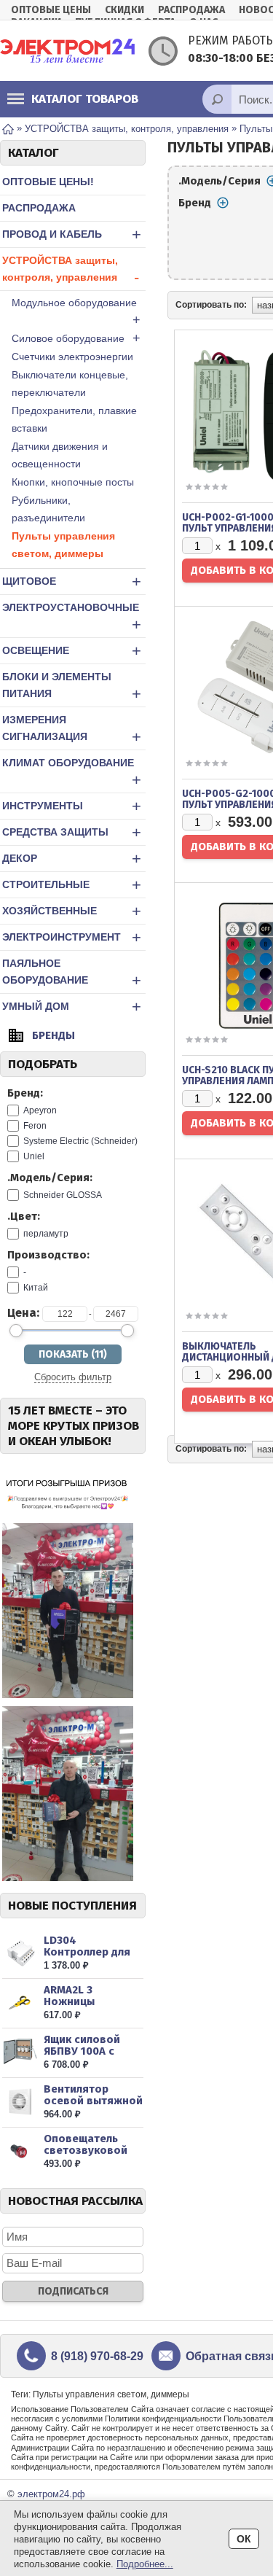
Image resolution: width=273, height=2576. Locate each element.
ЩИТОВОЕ (72, 581)
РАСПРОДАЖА (39, 208)
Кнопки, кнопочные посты (73, 482)
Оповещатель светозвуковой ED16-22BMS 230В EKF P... (90, 2156)
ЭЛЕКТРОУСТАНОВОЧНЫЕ (72, 618)
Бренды (54, 1035)
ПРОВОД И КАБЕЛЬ (72, 234)
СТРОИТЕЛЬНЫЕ (72, 885)
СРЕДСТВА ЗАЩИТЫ (72, 832)
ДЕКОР (72, 859)
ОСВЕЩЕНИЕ (72, 651)
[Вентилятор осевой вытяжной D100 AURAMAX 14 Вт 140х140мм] (20, 2102)
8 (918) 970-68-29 (97, 2356)
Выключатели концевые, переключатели (70, 384)
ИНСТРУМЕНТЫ (72, 806)
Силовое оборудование (76, 338)
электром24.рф (51, 2494)
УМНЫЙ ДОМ (72, 1007)
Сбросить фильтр (73, 1377)
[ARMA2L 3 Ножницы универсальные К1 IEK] (20, 2003)
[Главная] (8, 128)
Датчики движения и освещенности (60, 455)
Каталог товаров (85, 99)
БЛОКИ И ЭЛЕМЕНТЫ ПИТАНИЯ (72, 687)
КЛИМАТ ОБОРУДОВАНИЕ (72, 773)
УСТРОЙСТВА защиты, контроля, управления (71, 271)
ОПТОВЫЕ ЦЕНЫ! (48, 182)
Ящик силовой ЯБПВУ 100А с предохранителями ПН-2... (92, 2057)
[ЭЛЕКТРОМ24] (67, 51)
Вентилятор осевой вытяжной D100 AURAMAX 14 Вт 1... (93, 2106)
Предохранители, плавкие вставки (74, 419)
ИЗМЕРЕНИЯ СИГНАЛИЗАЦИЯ (72, 730)
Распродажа (191, 10)
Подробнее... (145, 2564)
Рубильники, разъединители (48, 509)
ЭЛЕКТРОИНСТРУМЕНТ (72, 937)
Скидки (124, 10)
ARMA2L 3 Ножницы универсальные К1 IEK (93, 2007)
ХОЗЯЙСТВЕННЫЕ (72, 911)
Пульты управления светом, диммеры (63, 545)
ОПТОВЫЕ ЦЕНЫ (51, 10)
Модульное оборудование (76, 312)
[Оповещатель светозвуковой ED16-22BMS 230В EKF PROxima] (20, 2151)
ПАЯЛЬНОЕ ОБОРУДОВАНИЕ (72, 973)
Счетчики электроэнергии (72, 357)
